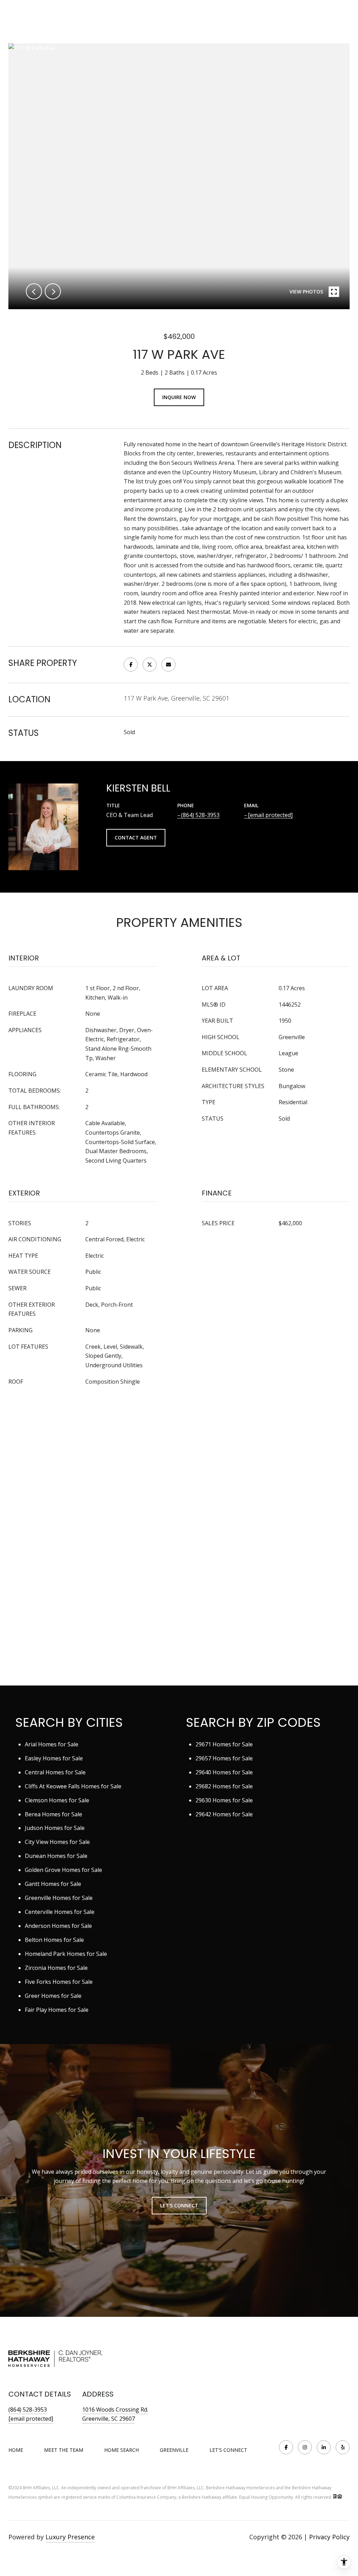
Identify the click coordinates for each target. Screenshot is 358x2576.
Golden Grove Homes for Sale (63, 1870)
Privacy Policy (329, 2537)
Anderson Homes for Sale (58, 1926)
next (53, 291)
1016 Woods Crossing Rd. (115, 2410)
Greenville (174, 2450)
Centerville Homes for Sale (60, 1912)
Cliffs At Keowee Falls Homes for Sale (73, 1786)
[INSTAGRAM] (305, 2447)
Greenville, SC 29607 (109, 2419)
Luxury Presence (70, 2537)
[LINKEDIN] (324, 2447)
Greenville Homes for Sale (59, 1898)
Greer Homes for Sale (53, 1996)
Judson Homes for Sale (55, 1828)
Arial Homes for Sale (52, 1744)
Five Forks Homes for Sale (59, 1982)
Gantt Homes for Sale (53, 1884)
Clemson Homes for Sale (57, 1800)
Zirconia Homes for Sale (56, 1968)
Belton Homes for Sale (54, 1940)
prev (34, 291)
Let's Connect (228, 2450)
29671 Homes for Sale (224, 1744)
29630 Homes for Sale (224, 1800)
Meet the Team (64, 2450)
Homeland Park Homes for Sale (66, 1954)
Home (16, 2450)
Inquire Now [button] (179, 397)
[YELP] (343, 2447)
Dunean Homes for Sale (56, 1856)
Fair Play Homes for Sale (57, 2010)
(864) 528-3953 (200, 815)
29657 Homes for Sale (224, 1758)
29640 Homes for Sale (224, 1772)
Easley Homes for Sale (54, 1758)
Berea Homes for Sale (53, 1814)
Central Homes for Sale (55, 1772)
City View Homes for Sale (57, 1842)
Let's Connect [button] (179, 2205)
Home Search (121, 2450)
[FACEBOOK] (286, 2447)
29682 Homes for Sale (224, 1786)
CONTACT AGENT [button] (136, 838)
